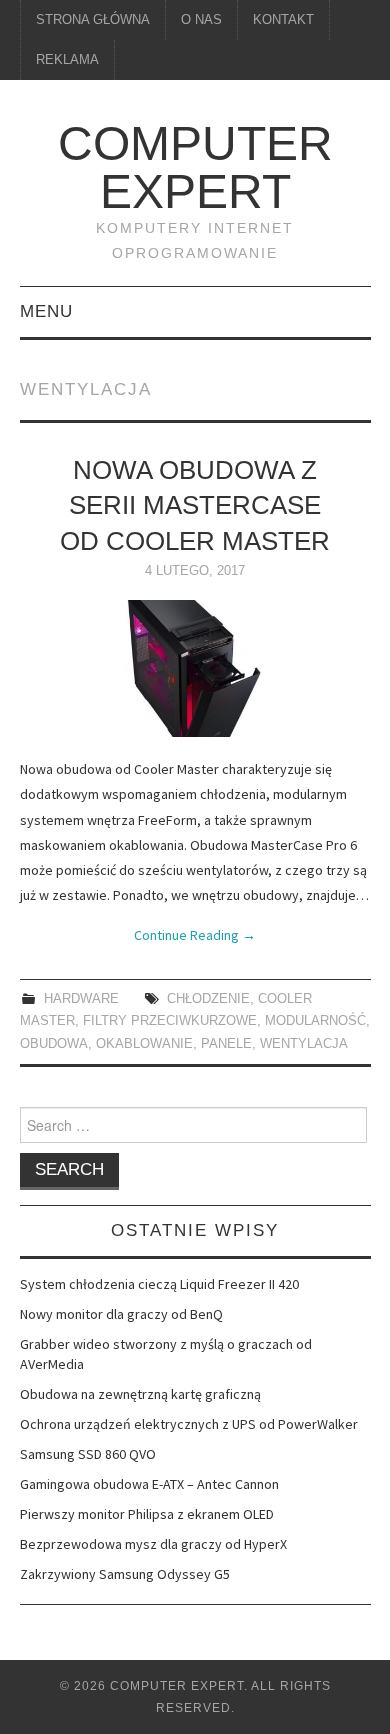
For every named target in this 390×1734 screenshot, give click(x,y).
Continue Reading (195, 935)
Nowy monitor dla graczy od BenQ (121, 1314)
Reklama (67, 60)
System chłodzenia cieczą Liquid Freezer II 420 (159, 1284)
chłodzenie (208, 999)
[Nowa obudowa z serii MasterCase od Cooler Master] (195, 668)
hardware (81, 999)
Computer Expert (195, 167)
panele (226, 1044)
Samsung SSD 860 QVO (88, 1454)
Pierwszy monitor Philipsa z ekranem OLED (147, 1514)
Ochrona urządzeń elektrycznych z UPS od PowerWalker (189, 1424)
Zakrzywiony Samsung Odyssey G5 (125, 1574)
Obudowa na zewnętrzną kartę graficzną (140, 1394)
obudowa (54, 1044)
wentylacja (304, 1044)
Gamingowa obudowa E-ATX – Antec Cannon (149, 1484)
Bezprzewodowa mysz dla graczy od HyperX (153, 1544)
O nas (201, 20)
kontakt (283, 20)
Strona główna (93, 20)
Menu (46, 311)
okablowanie (144, 1044)
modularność (315, 1021)
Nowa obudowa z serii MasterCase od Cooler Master (195, 506)
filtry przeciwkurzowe (170, 1021)
